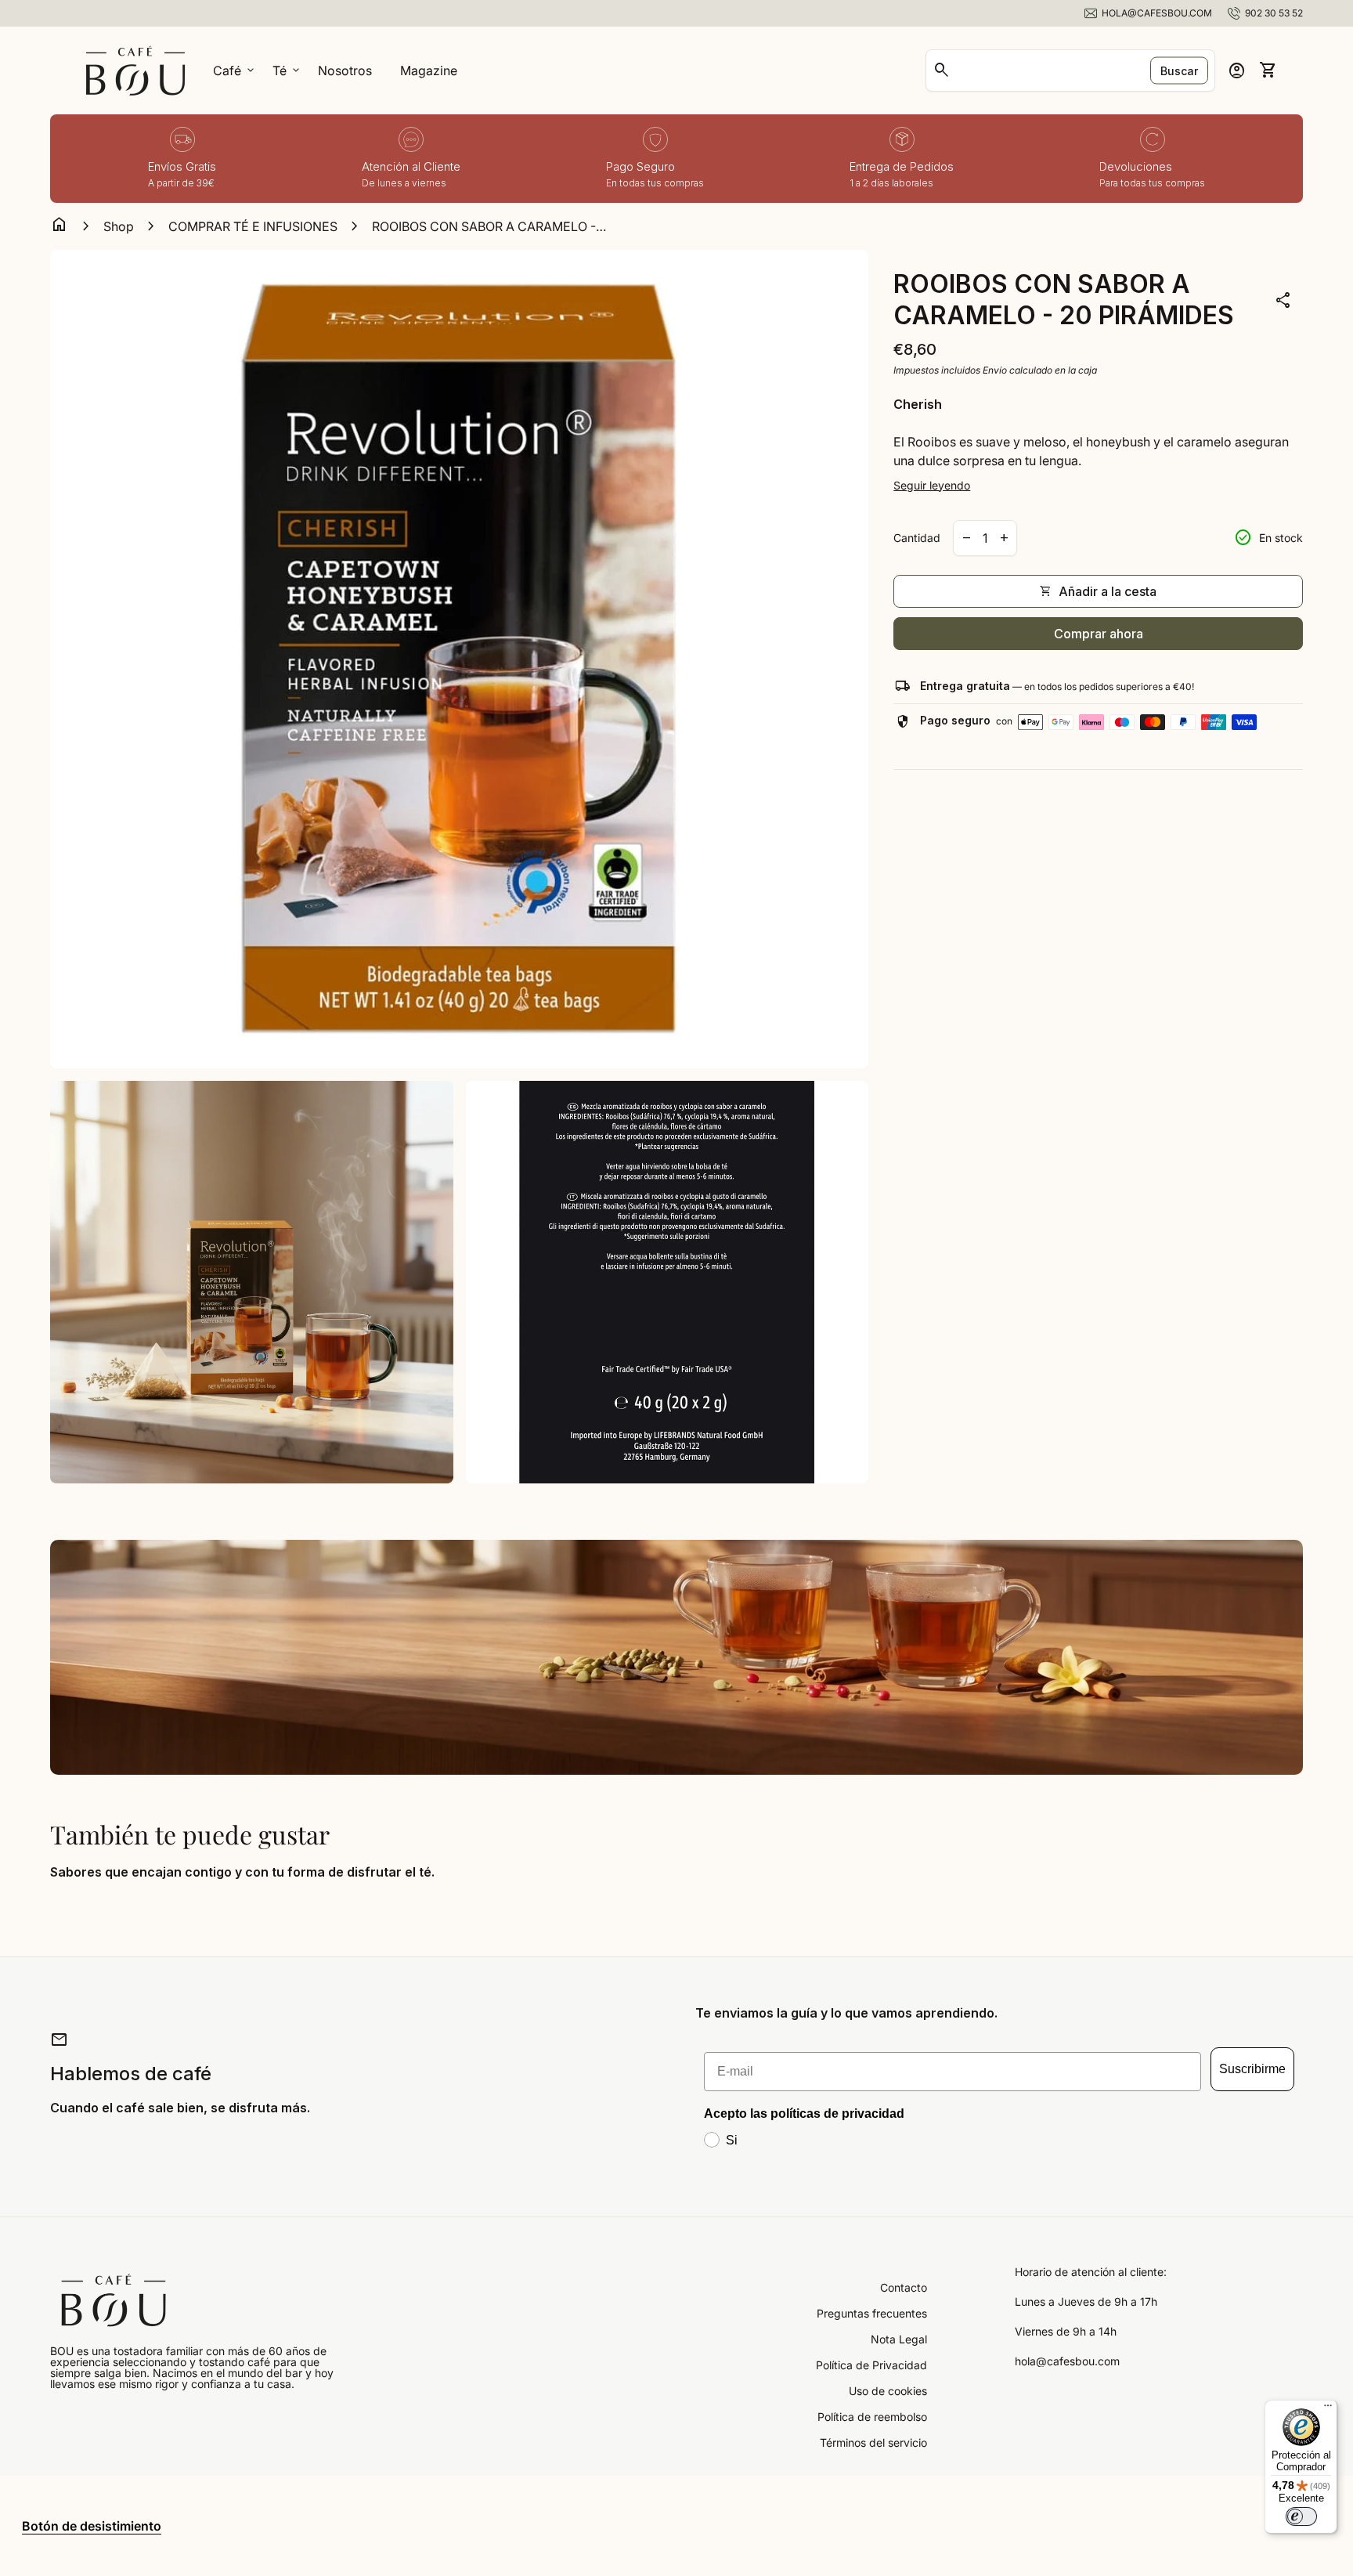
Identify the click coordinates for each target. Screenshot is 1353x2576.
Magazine (429, 70)
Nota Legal (899, 2339)
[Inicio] (135, 69)
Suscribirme (1252, 2069)
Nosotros (345, 70)
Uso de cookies (888, 2391)
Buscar (1179, 71)
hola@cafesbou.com (1067, 2361)
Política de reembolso (872, 2417)
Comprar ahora (1099, 634)
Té (287, 70)
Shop (119, 226)
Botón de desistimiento (92, 2526)
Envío (995, 370)
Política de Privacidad (871, 2365)
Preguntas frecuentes (872, 2313)
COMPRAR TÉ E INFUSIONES (253, 226)
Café (235, 70)
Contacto (904, 2287)
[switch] (1301, 2516)
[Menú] (1328, 2409)
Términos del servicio (873, 2442)
